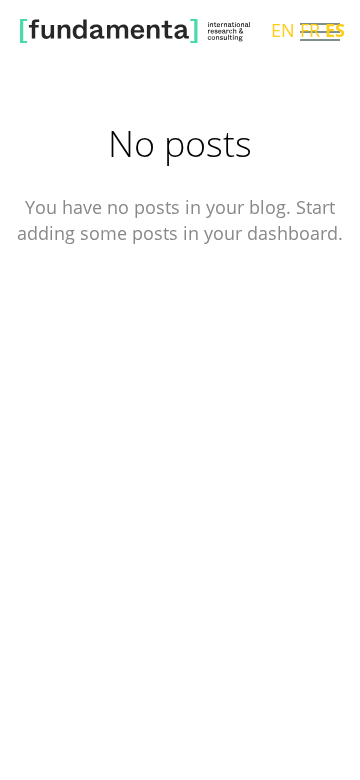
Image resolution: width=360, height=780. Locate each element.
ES (335, 30)
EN (283, 30)
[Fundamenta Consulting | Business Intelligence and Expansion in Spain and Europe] (135, 32)
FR (310, 30)
